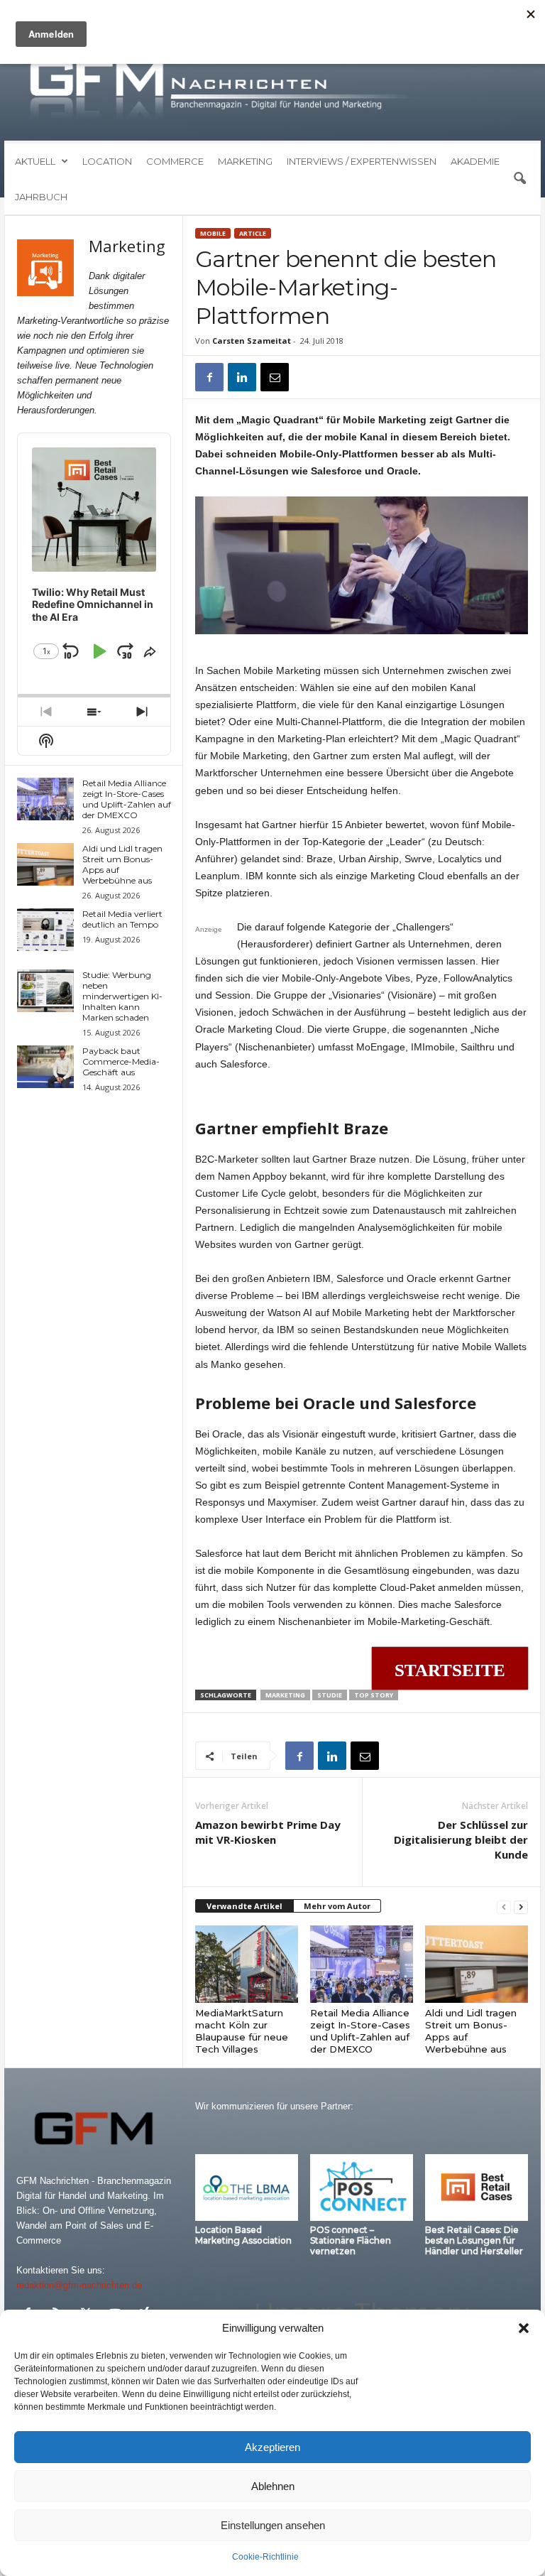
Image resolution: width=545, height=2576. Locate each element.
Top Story (374, 1695)
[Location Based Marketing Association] (247, 2188)
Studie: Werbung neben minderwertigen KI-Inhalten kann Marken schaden (122, 996)
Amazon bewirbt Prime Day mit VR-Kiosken (268, 1832)
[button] (524, 2328)
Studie (330, 1695)
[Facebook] (209, 377)
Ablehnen (273, 2486)
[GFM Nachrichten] (272, 91)
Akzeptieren (272, 2447)
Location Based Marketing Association (243, 2235)
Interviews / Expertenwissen (362, 161)
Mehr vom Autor (337, 1906)
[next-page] (521, 1907)
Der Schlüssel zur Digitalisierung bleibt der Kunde (461, 1839)
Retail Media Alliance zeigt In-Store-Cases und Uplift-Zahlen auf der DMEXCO (360, 2031)
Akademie (475, 161)
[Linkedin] (242, 377)
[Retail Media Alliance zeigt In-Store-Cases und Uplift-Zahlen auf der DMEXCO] (362, 1964)
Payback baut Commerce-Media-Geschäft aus (121, 1061)
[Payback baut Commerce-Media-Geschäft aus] (45, 1067)
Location (107, 161)
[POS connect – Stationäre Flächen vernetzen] (362, 2188)
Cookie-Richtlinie (265, 2557)
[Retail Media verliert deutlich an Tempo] (45, 930)
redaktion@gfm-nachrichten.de (79, 2285)
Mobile (213, 233)
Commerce (175, 161)
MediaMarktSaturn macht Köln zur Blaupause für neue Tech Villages (242, 2031)
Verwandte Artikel (244, 1906)
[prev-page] (504, 1907)
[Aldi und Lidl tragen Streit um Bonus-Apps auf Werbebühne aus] (477, 1964)
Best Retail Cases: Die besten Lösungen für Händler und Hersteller (474, 2240)
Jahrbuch (41, 197)
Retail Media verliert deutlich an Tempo (122, 919)
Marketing (245, 161)
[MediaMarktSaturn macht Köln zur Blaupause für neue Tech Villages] (247, 1964)
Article (253, 233)
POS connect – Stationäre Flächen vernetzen (351, 2240)
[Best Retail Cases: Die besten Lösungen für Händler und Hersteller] (477, 2188)
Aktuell (35, 161)
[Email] (275, 377)
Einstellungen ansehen (273, 2525)
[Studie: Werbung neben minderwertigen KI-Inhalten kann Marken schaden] (45, 991)
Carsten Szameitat (252, 341)
